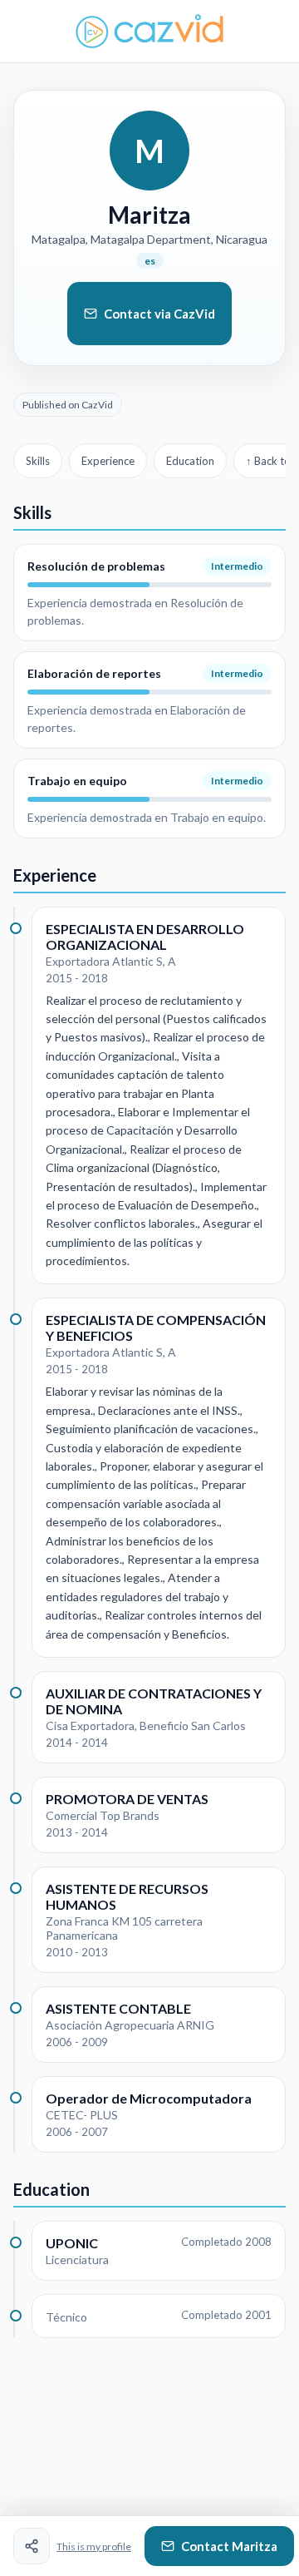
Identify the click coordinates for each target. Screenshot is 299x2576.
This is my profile (94, 2546)
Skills (38, 461)
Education (190, 461)
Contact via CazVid (159, 314)
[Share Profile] (32, 2546)
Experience (108, 461)
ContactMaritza (229, 2546)
